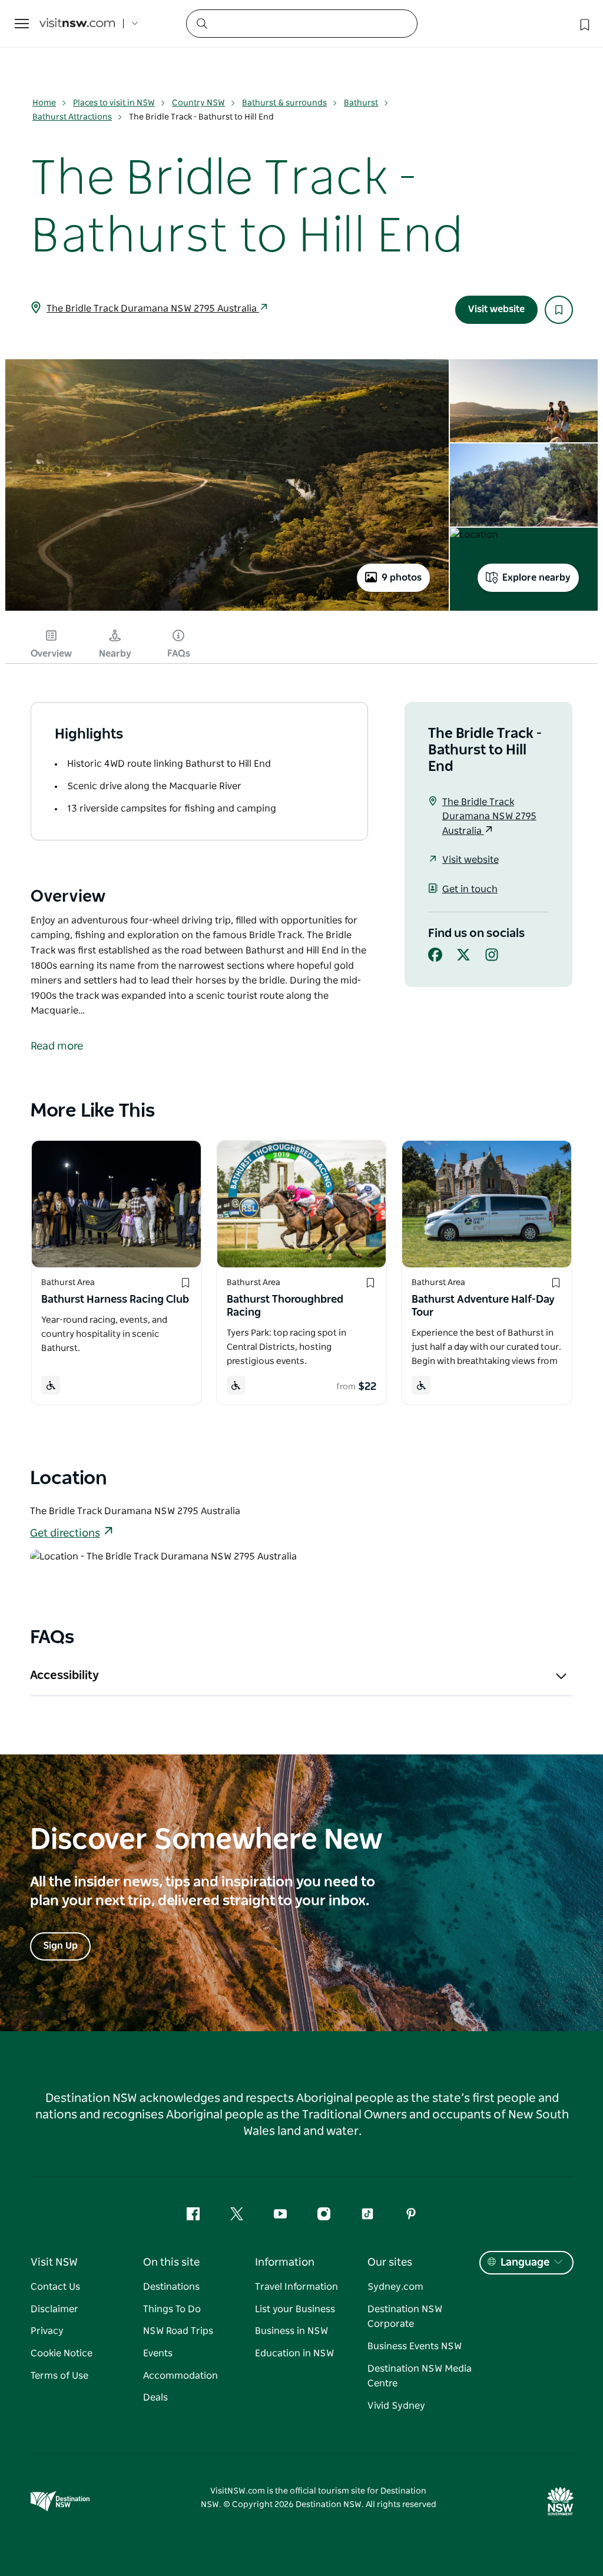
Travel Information (296, 2287)
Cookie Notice (62, 2353)
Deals (155, 2398)
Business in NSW (291, 2331)
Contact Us (55, 2287)
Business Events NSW (415, 2346)
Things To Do (172, 2309)
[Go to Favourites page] (584, 24)
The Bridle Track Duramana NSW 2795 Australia (153, 309)
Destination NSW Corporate (405, 2317)
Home (44, 103)
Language (525, 2263)
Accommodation (180, 2376)
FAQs (179, 654)
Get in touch (470, 889)
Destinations (171, 2287)
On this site (171, 2263)
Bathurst (361, 103)
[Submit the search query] (201, 23)
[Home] (77, 24)
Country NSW (198, 103)
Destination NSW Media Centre (420, 2376)
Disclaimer (54, 2309)
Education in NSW (294, 2353)
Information (285, 2263)
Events (158, 2353)
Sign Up (60, 1946)
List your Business (295, 2309)
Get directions (65, 1534)
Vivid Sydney (396, 2406)
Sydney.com (395, 2287)
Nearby (115, 654)
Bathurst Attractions (72, 117)
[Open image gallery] (227, 610)
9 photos (402, 578)
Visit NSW (54, 2263)
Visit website (496, 309)
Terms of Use (59, 2376)
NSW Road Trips (178, 2331)
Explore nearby (536, 578)
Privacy (47, 2331)
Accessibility (64, 1676)
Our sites (390, 2263)
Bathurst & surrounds (284, 103)
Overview (51, 654)
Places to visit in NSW (114, 103)
